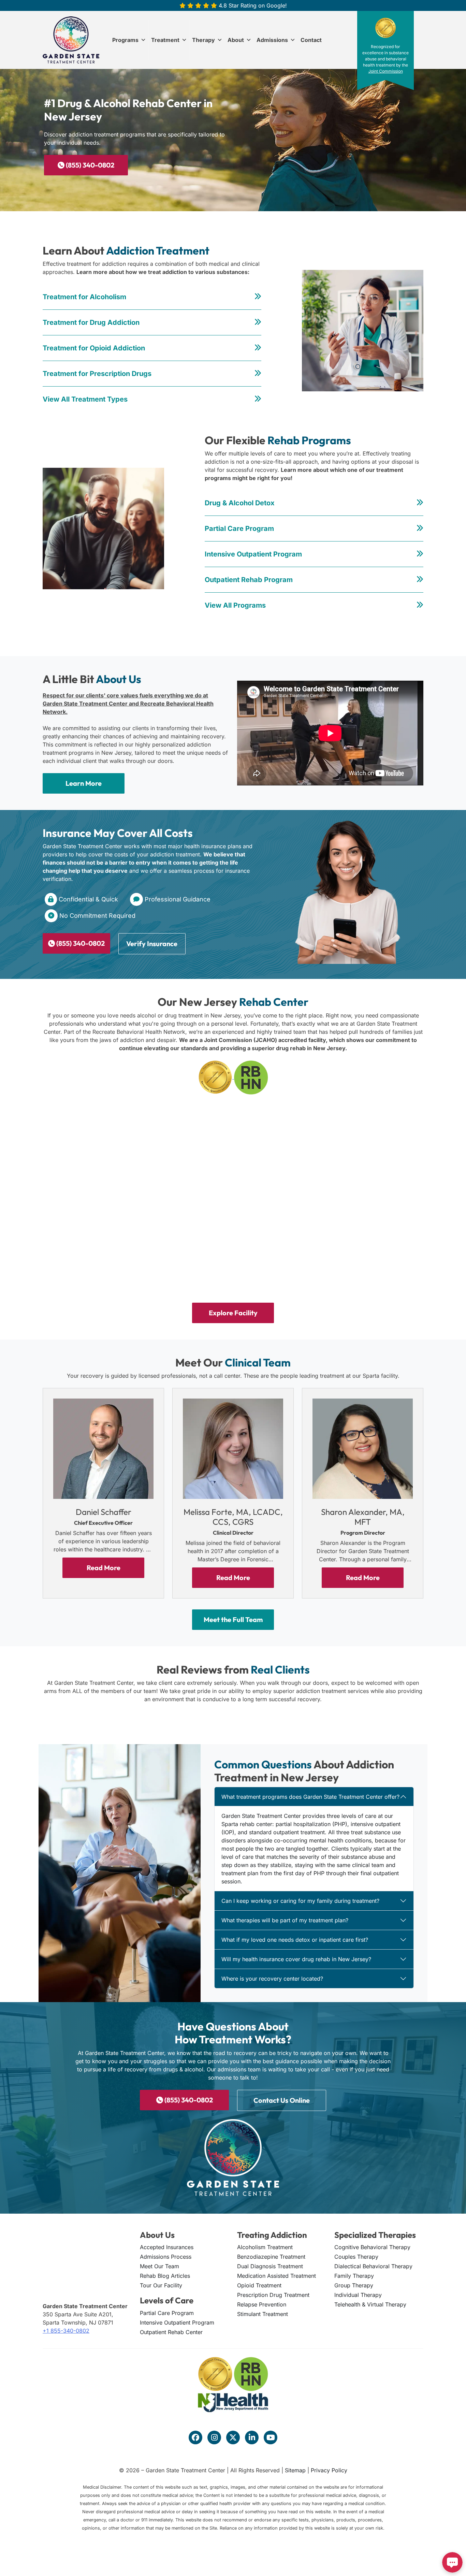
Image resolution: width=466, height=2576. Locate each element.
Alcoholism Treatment (265, 2247)
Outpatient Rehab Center (171, 2332)
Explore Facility (233, 1313)
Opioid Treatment (259, 2285)
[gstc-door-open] (106, 1149)
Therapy (203, 40)
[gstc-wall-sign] (233, 1149)
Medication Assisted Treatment (276, 2276)
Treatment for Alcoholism (84, 297)
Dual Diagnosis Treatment (270, 2266)
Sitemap (295, 2470)
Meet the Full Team (233, 1620)
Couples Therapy (356, 2257)
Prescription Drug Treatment (273, 2295)
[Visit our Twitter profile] (233, 2437)
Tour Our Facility (161, 2285)
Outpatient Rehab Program (249, 580)
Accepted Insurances (167, 2247)
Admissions (272, 40)
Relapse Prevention (262, 2304)
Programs (125, 40)
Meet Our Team (159, 2266)
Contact (311, 40)
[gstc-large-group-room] (233, 1245)
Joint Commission (386, 71)
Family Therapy (354, 2276)
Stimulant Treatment (263, 2314)
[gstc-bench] (360, 1149)
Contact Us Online (282, 2100)
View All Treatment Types (85, 399)
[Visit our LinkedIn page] (252, 2437)
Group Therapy (354, 2285)
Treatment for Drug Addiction (91, 322)
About (236, 40)
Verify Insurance (152, 944)
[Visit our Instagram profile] (214, 2437)
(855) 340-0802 (89, 165)
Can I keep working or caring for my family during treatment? (300, 1901)
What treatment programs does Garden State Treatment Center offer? (310, 1797)
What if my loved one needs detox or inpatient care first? (295, 1940)
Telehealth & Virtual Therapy (370, 2304)
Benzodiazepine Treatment (271, 2257)
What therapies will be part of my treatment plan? (285, 1920)
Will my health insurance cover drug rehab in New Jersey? (296, 1959)
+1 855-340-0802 (66, 2331)
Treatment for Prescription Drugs (97, 374)
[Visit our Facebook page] (195, 2437)
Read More (104, 1568)
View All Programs (235, 605)
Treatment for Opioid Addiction (94, 348)
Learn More (84, 783)
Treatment (165, 40)
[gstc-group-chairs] (360, 1245)
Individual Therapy (358, 2295)
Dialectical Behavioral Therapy (373, 2266)
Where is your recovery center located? (272, 1979)
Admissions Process (166, 2257)
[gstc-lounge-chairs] (106, 1245)
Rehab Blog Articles (165, 2276)
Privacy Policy (329, 2470)
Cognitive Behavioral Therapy (372, 2247)
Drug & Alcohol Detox (240, 503)
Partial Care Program (239, 529)
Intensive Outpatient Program (253, 554)
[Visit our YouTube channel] (271, 2437)
